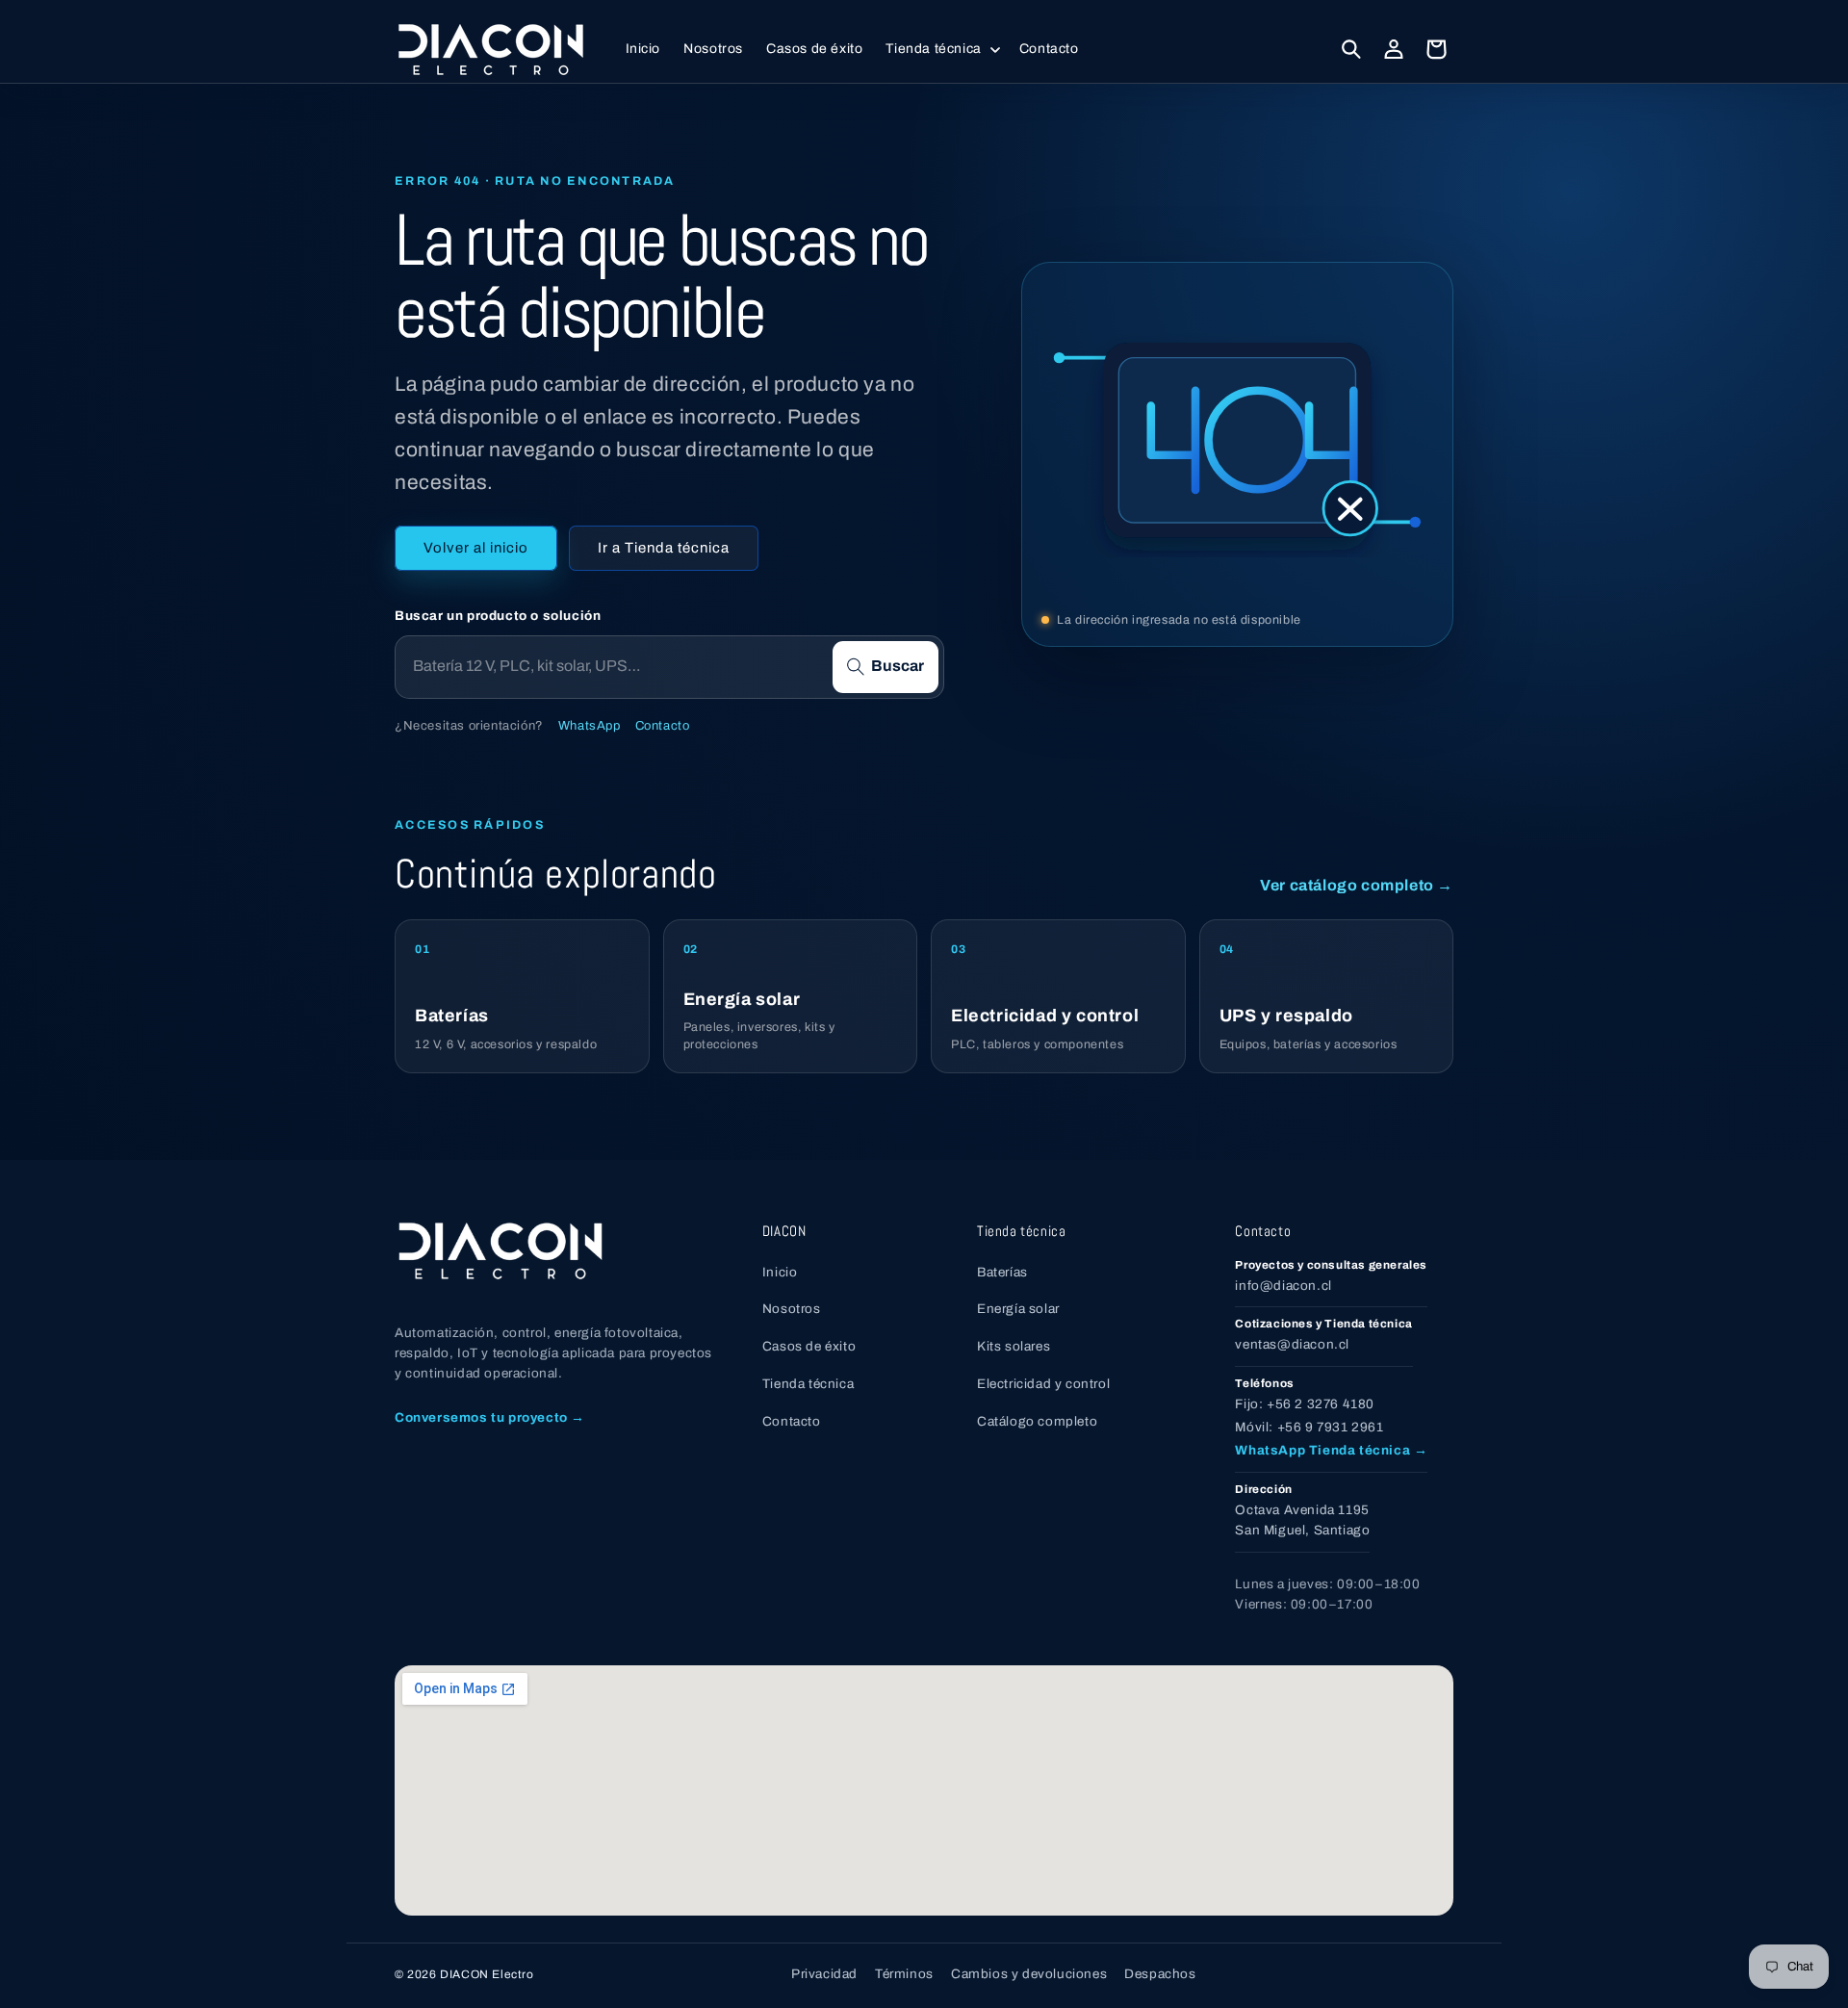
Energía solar (1018, 1309)
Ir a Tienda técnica (664, 548)
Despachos (1160, 1974)
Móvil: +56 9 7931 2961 (1309, 1427)
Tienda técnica (808, 1384)
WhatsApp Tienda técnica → (1331, 1450)
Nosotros (792, 1309)
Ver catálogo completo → (1357, 885)
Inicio (780, 1272)
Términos (904, 1974)
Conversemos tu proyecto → (490, 1417)
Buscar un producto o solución (498, 616)
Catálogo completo (1037, 1421)
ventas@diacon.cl (1292, 1344)
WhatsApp (590, 726)
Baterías (1002, 1272)
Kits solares (1014, 1346)
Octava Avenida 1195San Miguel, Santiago (1302, 1520)
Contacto (663, 726)
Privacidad (824, 1974)
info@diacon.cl (1283, 1286)
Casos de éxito (809, 1346)
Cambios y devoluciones (1029, 1974)
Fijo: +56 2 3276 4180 (1305, 1404)
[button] (940, 49)
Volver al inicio (476, 548)
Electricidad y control (1043, 1384)
